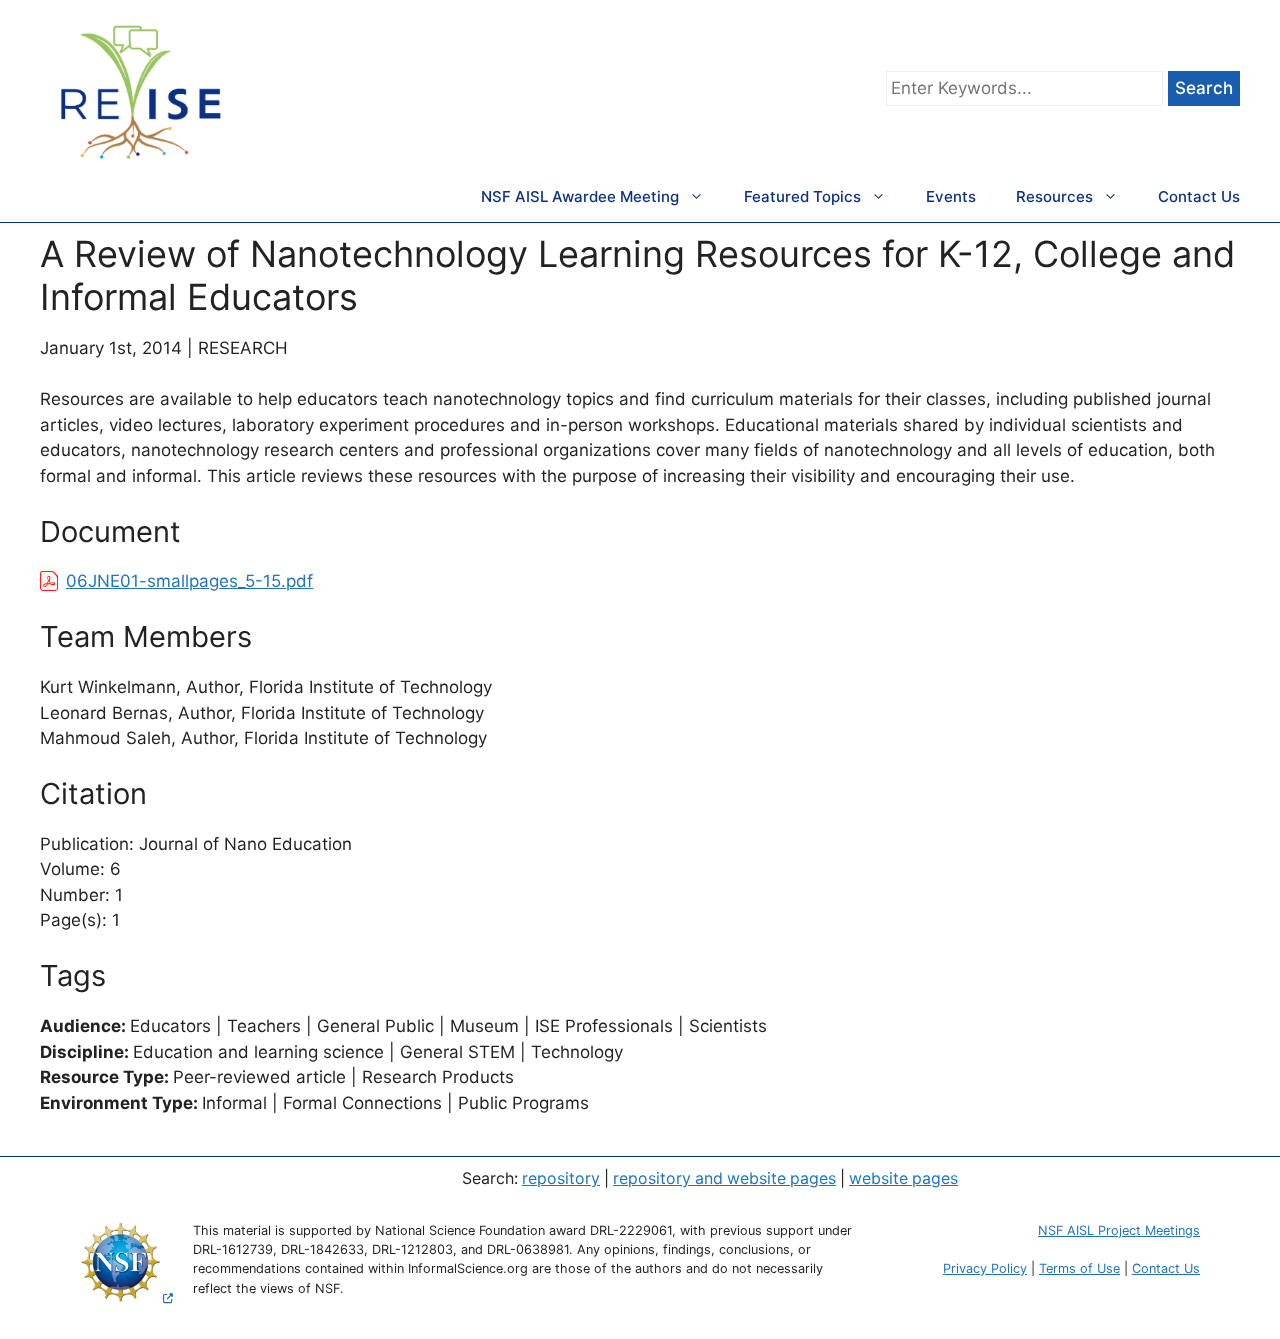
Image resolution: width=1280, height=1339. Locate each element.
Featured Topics (802, 196)
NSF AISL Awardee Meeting (580, 196)
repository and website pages (724, 1178)
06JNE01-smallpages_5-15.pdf (189, 581)
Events (951, 196)
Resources (1054, 196)
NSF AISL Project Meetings (1119, 1230)
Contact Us (1199, 196)
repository (561, 1178)
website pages (903, 1178)
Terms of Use (1079, 1268)
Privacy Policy (985, 1268)
